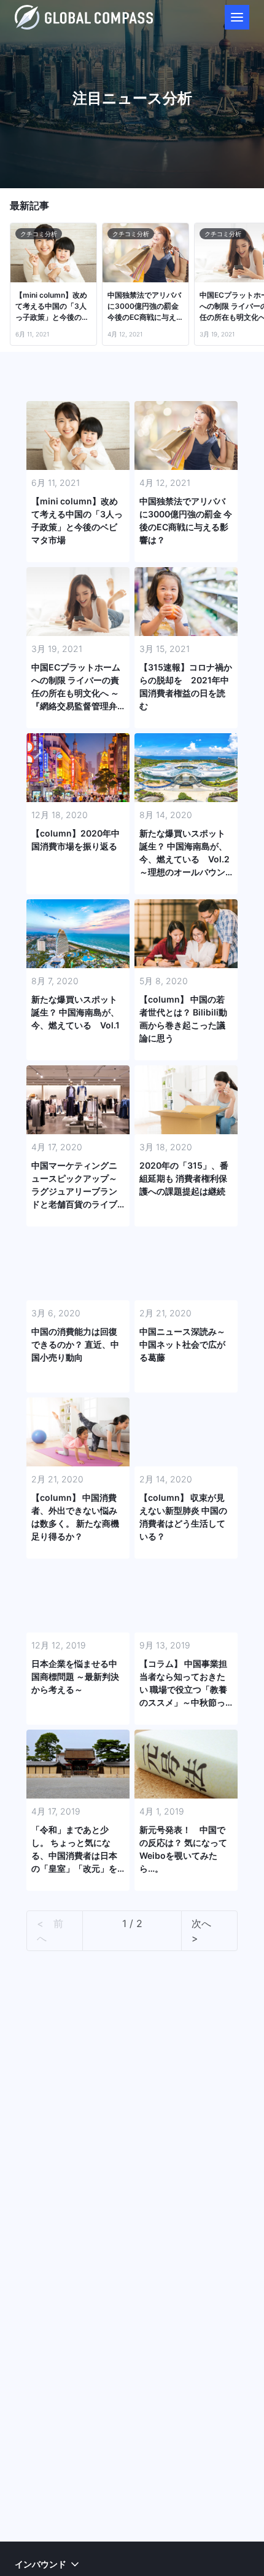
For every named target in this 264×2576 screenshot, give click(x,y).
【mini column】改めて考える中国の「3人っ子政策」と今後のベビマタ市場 (52, 307)
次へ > (206, 1931)
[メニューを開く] (237, 17)
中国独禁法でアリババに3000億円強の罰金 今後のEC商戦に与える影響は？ (146, 307)
